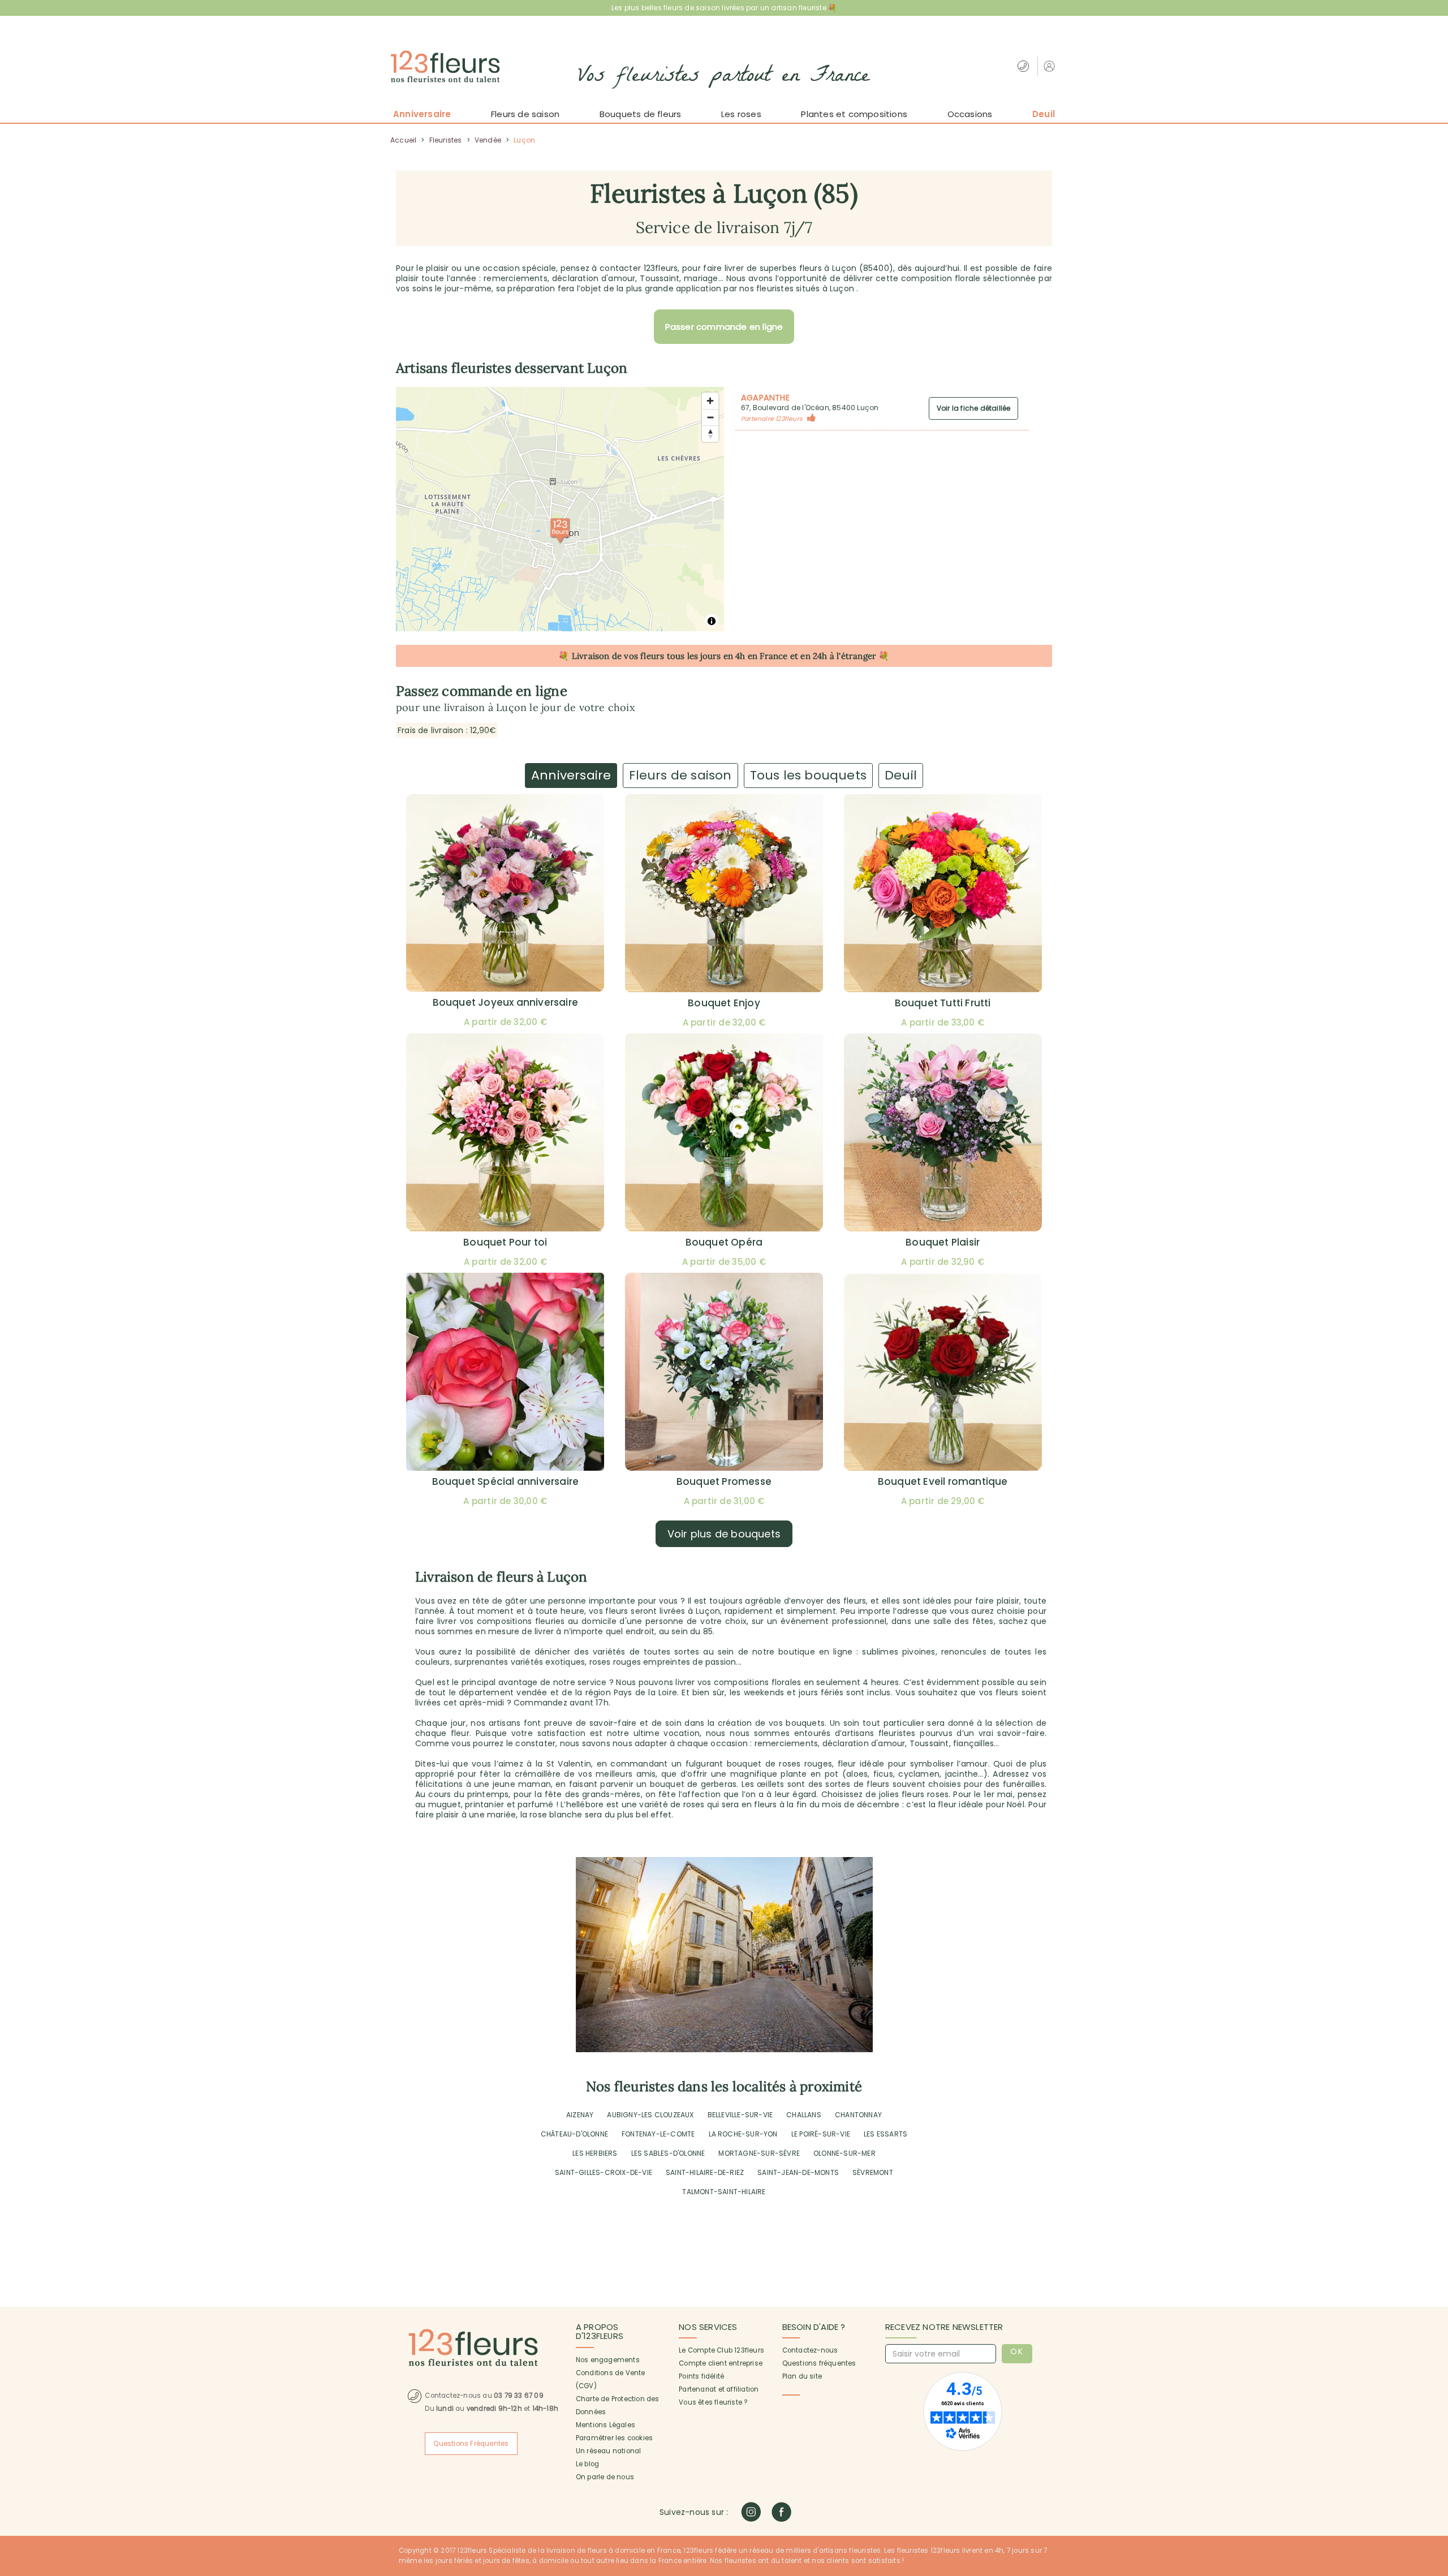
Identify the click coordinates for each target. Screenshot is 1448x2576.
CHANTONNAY (858, 2115)
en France (768, 656)
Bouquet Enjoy (724, 1003)
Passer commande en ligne (724, 327)
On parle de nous (605, 2477)
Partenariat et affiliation (719, 2389)
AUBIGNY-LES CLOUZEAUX (650, 2115)
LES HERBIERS (595, 2153)
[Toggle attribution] (712, 621)
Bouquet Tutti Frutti (943, 1003)
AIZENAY (580, 2115)
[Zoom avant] (710, 401)
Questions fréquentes (819, 2363)
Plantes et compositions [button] (854, 114)
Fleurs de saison (525, 114)
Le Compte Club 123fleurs (721, 2350)
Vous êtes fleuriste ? (713, 2402)
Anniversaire (422, 114)
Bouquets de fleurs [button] (641, 114)
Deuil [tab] (901, 775)
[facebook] (781, 2512)
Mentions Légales (606, 2425)
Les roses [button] (741, 114)
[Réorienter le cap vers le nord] (710, 434)
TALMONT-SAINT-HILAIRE (724, 2192)
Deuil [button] (1044, 114)
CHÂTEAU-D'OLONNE (574, 2134)
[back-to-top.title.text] (1434, 2466)
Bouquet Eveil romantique (943, 1481)
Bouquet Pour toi (505, 1242)
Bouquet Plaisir (943, 1242)
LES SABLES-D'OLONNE (668, 2153)
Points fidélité (701, 2376)
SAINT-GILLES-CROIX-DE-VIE (604, 2172)
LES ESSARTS (885, 2134)
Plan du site (802, 2376)
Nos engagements (608, 2360)
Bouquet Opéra (724, 1242)
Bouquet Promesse (724, 1481)
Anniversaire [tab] (571, 775)
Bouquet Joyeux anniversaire (505, 1002)
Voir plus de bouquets (724, 1534)
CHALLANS (804, 2115)
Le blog (587, 2464)
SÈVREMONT (873, 2172)
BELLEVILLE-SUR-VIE (740, 2115)
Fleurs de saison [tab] (680, 775)
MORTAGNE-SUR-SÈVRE (759, 2153)
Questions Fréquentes (471, 2444)
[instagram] (751, 2512)
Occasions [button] (970, 114)
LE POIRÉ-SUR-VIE (821, 2134)
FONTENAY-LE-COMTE (658, 2134)
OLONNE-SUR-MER (844, 2153)
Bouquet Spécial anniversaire (506, 1481)
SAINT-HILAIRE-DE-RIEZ (705, 2172)
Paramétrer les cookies (614, 2438)
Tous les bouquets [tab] (808, 775)
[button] (1051, 66)
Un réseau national (609, 2451)
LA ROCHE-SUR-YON (743, 2134)
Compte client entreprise (721, 2363)
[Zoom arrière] (710, 417)
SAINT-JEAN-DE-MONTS (798, 2172)
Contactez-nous (810, 2350)
